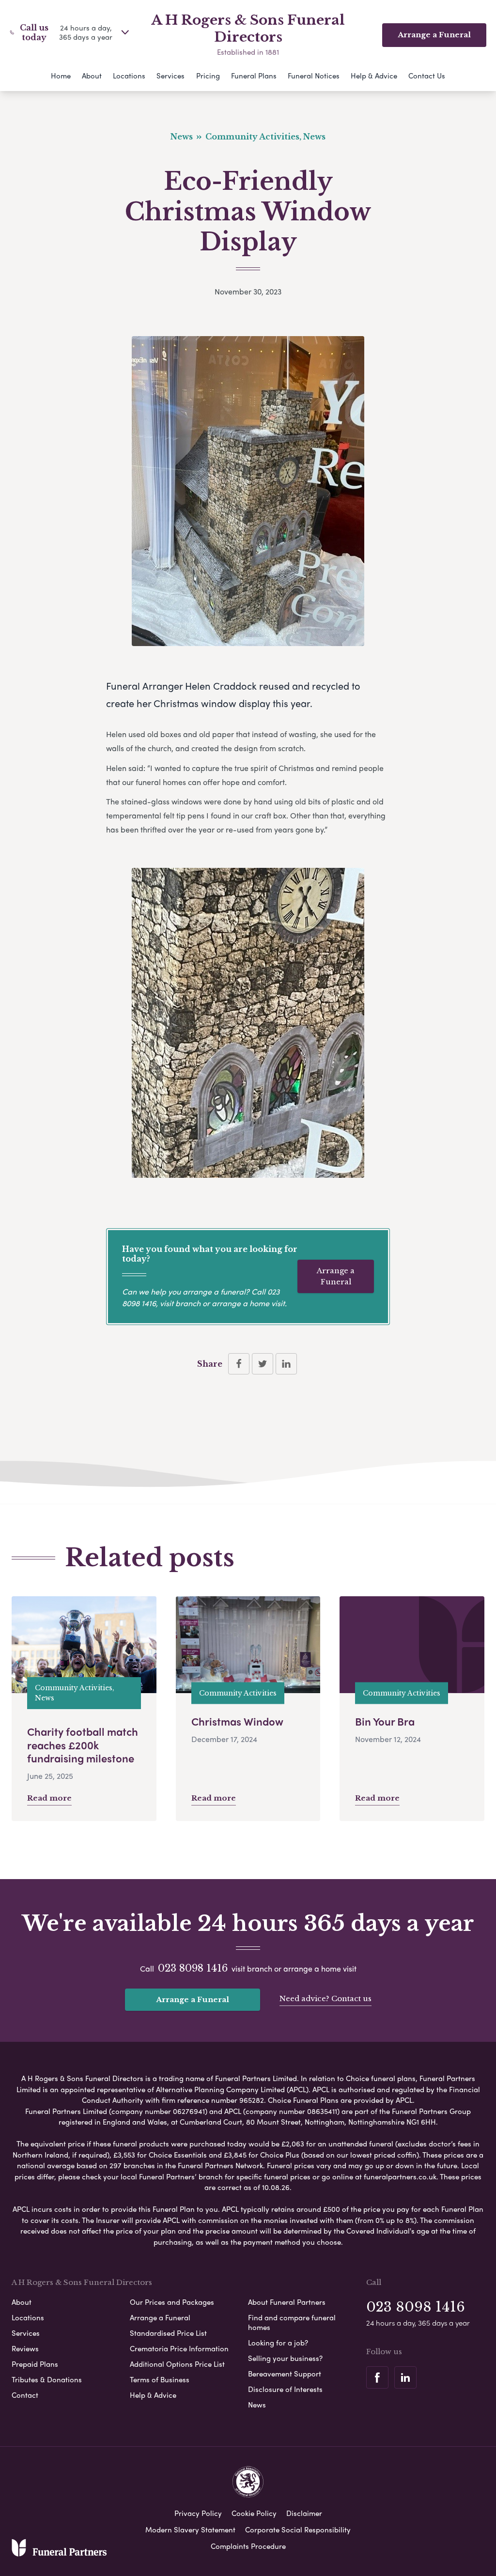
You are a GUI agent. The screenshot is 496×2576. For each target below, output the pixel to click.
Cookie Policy (254, 2513)
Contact (25, 2395)
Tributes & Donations (47, 2379)
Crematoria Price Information (179, 2348)
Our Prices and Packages (172, 2302)
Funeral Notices (314, 76)
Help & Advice (374, 76)
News (257, 2405)
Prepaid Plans (35, 2364)
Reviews (25, 2348)
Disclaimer (304, 2513)
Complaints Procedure (248, 2546)
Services (170, 76)
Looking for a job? (278, 2343)
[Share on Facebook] (239, 1364)
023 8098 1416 (193, 1968)
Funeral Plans (254, 76)
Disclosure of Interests (285, 2389)
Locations (129, 76)
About (92, 76)
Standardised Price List (168, 2333)
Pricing (208, 76)
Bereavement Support (285, 2374)
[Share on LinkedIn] (286, 1364)
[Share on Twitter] (263, 1364)
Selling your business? (285, 2358)
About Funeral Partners (287, 2302)
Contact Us (427, 76)
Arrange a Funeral (336, 1276)
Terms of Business (160, 2379)
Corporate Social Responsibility (298, 2530)
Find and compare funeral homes (292, 2322)
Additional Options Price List (177, 2364)
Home (61, 76)
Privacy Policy (198, 2513)
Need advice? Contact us (325, 1998)
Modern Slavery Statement (190, 2530)
